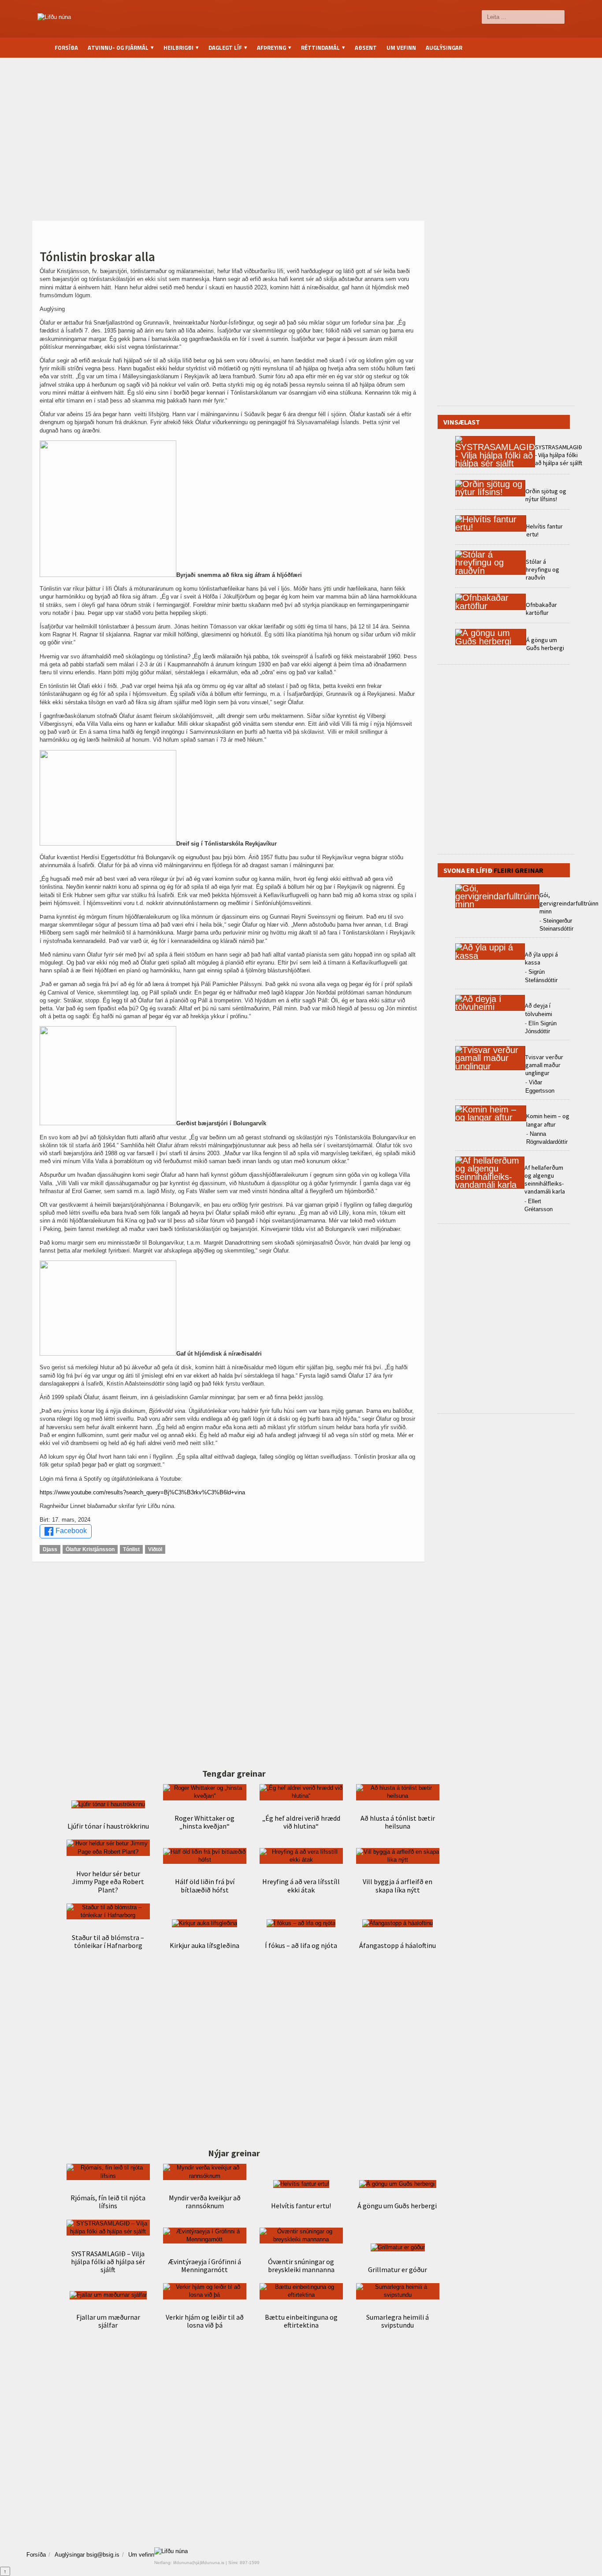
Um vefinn (401, 48)
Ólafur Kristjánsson (90, 1549)
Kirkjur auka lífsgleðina (204, 1945)
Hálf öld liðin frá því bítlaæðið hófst (205, 1885)
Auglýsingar (444, 48)
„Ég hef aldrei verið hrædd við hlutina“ (301, 1822)
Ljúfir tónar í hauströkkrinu (108, 1826)
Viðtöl (155, 1549)
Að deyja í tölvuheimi (539, 1009)
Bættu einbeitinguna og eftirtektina (301, 2321)
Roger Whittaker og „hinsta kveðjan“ (204, 1822)
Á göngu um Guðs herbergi (398, 2206)
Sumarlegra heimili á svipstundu (398, 2321)
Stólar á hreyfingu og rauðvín (543, 569)
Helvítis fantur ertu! (301, 2206)
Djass (50, 1549)
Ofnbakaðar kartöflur (541, 609)
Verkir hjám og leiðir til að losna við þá (205, 2321)
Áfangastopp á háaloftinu (398, 1945)
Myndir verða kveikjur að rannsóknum (205, 2202)
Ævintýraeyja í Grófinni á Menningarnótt (204, 2266)
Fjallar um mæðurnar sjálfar (108, 2321)
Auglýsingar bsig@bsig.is (87, 2555)
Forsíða (66, 48)
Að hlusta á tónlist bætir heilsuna (398, 1822)
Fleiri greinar (518, 870)
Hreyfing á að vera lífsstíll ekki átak (301, 1885)
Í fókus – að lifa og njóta (301, 1945)
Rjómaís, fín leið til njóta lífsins (108, 2202)
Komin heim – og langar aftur (548, 1120)
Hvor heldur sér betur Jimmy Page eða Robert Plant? (108, 1881)
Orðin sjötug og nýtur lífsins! (546, 495)
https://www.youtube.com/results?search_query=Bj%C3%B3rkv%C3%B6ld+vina (142, 1492)
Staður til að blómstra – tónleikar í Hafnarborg (108, 1941)
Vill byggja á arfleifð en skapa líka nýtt (398, 1885)
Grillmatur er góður (398, 2269)
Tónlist (131, 1549)
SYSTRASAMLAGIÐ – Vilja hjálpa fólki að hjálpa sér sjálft (108, 2262)
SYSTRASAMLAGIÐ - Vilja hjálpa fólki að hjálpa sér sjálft (559, 455)
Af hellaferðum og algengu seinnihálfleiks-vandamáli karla (545, 1180)
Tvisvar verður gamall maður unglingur (544, 1065)
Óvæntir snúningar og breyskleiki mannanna (301, 2266)
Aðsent (366, 48)
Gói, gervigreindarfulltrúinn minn (569, 903)
